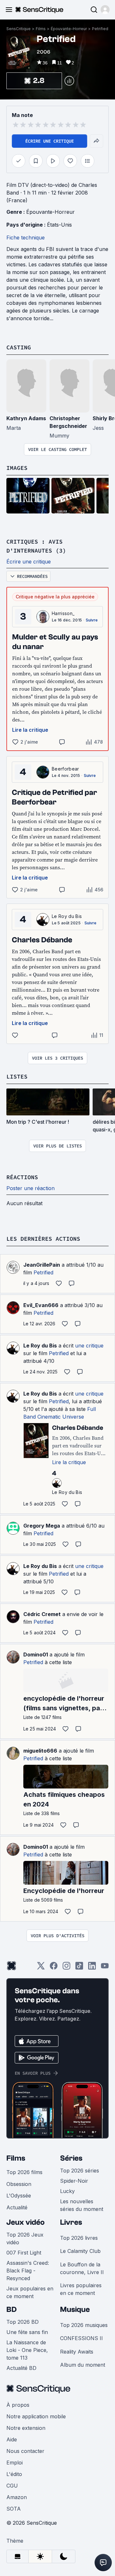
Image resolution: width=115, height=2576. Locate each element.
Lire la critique (30, 730)
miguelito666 (40, 1751)
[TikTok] (79, 1968)
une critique (89, 1346)
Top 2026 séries (80, 2171)
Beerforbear (65, 769)
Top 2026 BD (23, 2322)
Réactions (22, 1177)
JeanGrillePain (42, 1265)
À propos (18, 2405)
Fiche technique (26, 238)
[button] (105, 10)
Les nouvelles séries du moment (82, 2205)
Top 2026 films (24, 2172)
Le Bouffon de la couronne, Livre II (82, 2268)
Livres (71, 2222)
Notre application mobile (36, 2416)
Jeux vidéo (26, 2222)
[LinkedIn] (92, 1968)
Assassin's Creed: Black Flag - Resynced (28, 2271)
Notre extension (26, 2428)
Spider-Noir (74, 2181)
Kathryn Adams (26, 418)
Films (41, 29)
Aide (12, 2439)
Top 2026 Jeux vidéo (25, 2238)
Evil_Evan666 (41, 1305)
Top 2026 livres (79, 2238)
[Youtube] (105, 1968)
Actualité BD (21, 2368)
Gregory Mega (42, 1526)
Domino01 (36, 1655)
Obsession (19, 2184)
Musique (75, 2309)
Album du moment (83, 2365)
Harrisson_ (63, 613)
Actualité (17, 2207)
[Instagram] (66, 1968)
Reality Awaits (77, 2352)
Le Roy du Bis (67, 916)
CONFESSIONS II (81, 2338)
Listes (17, 1076)
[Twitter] (41, 1968)
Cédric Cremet (42, 1614)
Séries (71, 2158)
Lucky (67, 2191)
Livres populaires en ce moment (81, 2289)
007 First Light (24, 2253)
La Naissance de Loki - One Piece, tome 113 (27, 2350)
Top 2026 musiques (84, 2325)
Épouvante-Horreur (69, 29)
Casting (19, 347)
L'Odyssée (19, 2196)
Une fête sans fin (27, 2332)
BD (11, 2309)
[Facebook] (54, 1968)
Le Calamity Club (80, 2251)
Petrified (100, 29)
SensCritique (19, 29)
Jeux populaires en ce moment (30, 2292)
